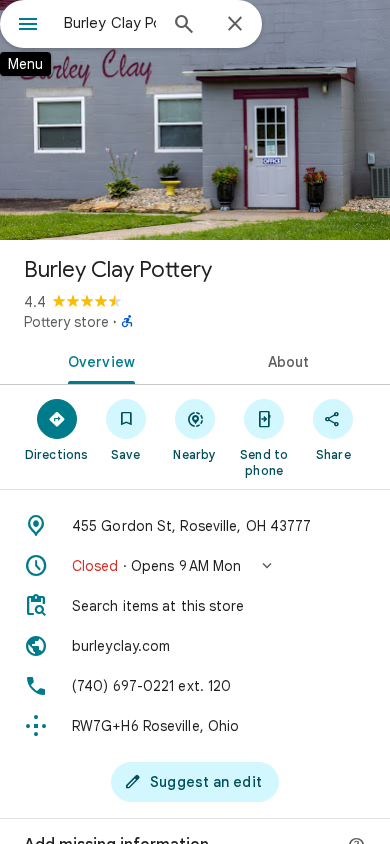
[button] (195, 566)
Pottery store (66, 322)
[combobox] (110, 23)
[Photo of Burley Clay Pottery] (195, 120)
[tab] (97, 360)
